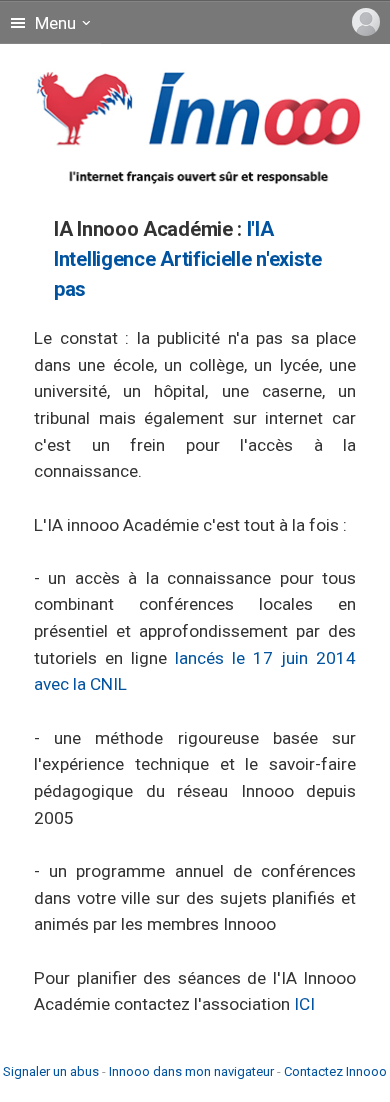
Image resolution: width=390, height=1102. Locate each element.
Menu (53, 23)
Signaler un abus (51, 1071)
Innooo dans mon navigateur (191, 1071)
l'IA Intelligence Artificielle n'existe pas (188, 259)
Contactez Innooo (335, 1071)
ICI (304, 1004)
